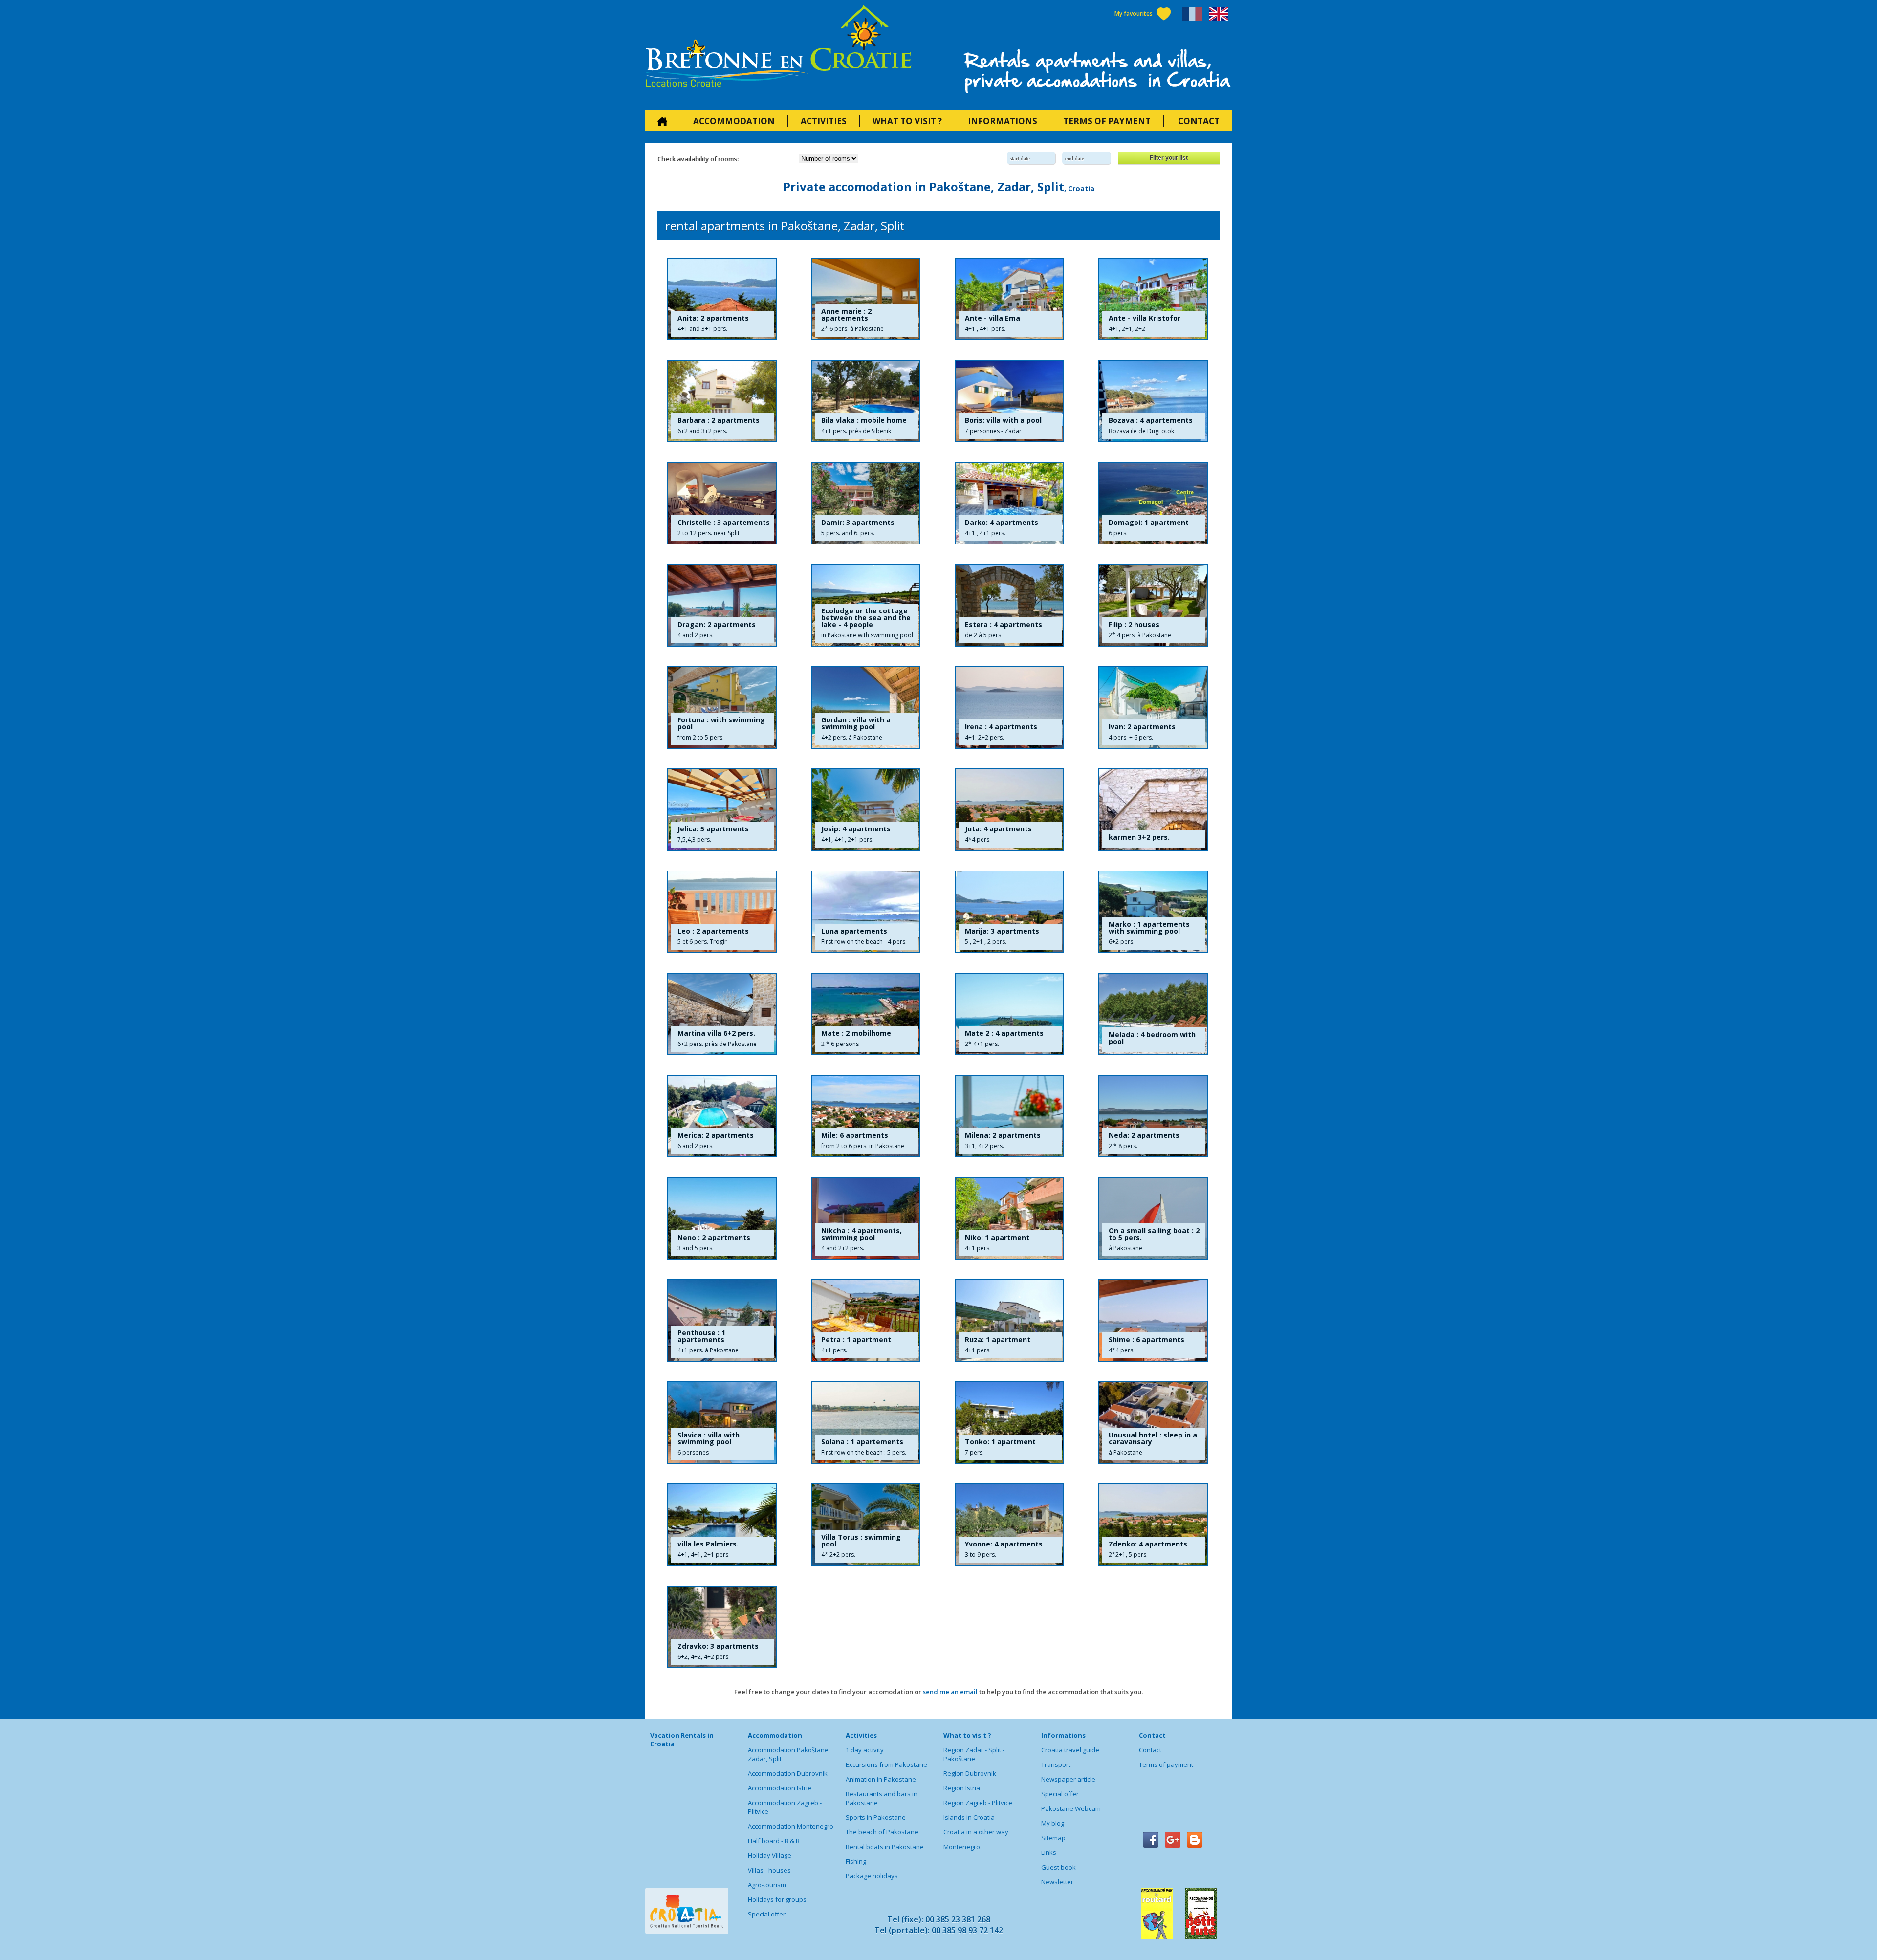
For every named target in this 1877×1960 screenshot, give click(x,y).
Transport (1056, 1764)
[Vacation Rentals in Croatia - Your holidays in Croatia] (778, 49)
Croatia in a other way (976, 1832)
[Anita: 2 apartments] (722, 299)
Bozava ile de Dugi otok (1141, 431)
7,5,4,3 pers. (694, 839)
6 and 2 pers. (696, 1146)
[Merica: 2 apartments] (722, 1116)
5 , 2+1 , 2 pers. (986, 942)
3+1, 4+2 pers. (984, 1146)
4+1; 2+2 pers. (984, 737)
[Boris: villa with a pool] (1009, 401)
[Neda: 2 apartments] (1153, 1116)
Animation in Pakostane (881, 1779)
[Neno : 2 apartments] (722, 1218)
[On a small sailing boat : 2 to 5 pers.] (1153, 1218)
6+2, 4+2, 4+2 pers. (704, 1657)
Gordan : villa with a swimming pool (856, 723)
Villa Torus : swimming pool (861, 1541)
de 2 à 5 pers (983, 635)
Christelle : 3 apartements (724, 523)
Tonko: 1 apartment (1000, 1442)
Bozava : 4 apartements (1151, 420)
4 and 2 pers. (696, 635)
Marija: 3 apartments (1002, 931)
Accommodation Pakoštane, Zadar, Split (789, 1754)
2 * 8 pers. (1123, 1146)
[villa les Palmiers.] (722, 1525)
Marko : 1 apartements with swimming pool (1149, 928)
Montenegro (962, 1847)
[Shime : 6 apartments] (1153, 1320)
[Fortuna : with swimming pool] (722, 708)
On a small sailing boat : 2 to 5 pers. (1154, 1234)
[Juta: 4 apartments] (1009, 810)
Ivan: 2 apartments (1142, 727)
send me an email (950, 1692)
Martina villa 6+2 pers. (716, 1033)
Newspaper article (1068, 1779)
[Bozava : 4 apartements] (1153, 401)
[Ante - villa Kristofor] (1153, 299)
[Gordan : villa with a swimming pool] (866, 708)
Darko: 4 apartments (1002, 523)
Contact (1199, 121)
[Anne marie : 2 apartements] (866, 299)
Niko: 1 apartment (997, 1238)
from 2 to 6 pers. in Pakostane (863, 1146)
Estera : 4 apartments (1004, 625)
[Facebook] (1151, 1840)
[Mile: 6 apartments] (866, 1116)
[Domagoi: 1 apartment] (1153, 503)
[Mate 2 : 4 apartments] (1009, 1014)
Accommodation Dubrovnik (788, 1773)
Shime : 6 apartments (1146, 1340)
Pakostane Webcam (1071, 1808)
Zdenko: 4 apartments (1148, 1544)
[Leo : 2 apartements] (722, 912)
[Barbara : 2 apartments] (722, 401)
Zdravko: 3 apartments (718, 1646)
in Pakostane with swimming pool (867, 635)
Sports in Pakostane (876, 1817)
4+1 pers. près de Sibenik (856, 431)
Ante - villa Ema (993, 318)
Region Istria (962, 1788)
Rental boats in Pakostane (885, 1847)
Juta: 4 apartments (998, 829)
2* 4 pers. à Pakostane (1140, 635)
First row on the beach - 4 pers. (864, 942)
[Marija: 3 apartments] (1009, 912)
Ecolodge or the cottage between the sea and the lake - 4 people (866, 618)
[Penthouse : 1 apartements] (722, 1320)
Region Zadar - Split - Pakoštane (974, 1754)
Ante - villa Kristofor (1145, 318)
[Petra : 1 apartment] (866, 1320)
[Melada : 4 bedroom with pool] (1153, 1014)
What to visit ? (907, 121)
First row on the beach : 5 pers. (864, 1452)
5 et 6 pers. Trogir (702, 942)
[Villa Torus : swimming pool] (866, 1525)
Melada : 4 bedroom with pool (1152, 1038)
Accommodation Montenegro (791, 1826)
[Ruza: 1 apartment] (1009, 1320)
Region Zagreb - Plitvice (978, 1803)
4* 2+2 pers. (838, 1555)
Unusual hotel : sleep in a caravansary (1153, 1438)
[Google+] (1173, 1840)
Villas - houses (769, 1870)
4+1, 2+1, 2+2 (1127, 329)
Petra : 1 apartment (856, 1340)
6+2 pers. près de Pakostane (717, 1044)
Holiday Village (770, 1855)
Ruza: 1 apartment (998, 1340)
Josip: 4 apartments (856, 829)
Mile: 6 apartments (855, 1135)
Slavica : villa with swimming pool (709, 1438)
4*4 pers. (978, 839)
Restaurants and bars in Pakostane (882, 1798)
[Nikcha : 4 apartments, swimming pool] (866, 1218)
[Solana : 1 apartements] (866, 1423)
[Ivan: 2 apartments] (1153, 708)
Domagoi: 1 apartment (1149, 523)
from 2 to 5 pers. (701, 737)
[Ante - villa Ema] (1009, 299)
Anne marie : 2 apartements (846, 315)
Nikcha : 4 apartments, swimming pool (862, 1234)
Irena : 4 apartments (1001, 727)
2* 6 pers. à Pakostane (852, 329)
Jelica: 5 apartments (713, 829)
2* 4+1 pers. (982, 1044)
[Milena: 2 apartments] (1009, 1116)
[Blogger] (1195, 1840)
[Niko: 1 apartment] (1009, 1218)
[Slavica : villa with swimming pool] (722, 1423)
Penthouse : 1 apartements (701, 1336)
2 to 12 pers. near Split (709, 533)
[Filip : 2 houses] (1153, 605)
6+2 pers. (1122, 942)
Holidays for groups (777, 1899)
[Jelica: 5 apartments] (722, 810)
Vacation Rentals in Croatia (682, 1740)
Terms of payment (1107, 121)
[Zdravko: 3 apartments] (722, 1627)
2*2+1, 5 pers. (1128, 1555)
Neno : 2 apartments (714, 1238)
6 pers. (1118, 533)
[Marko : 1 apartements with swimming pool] (1153, 912)
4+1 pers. (978, 1248)
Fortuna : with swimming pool (721, 723)
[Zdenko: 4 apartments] (1153, 1525)
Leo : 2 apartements (713, 931)
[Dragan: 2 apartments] (722, 605)
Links (1049, 1852)
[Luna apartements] (866, 912)
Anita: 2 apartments (713, 318)
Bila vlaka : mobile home (864, 420)
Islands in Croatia (969, 1817)
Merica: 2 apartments (716, 1135)
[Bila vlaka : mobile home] (866, 401)
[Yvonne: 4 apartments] (1009, 1525)
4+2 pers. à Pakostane (852, 737)
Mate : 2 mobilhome (856, 1033)
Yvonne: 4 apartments (1004, 1544)
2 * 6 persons (840, 1044)
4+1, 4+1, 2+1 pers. (847, 839)
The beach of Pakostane (882, 1832)
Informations (1003, 121)
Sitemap (1053, 1838)
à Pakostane (1125, 1248)
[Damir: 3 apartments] (866, 503)
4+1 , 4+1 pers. (985, 329)
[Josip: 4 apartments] (866, 810)
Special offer (767, 1914)
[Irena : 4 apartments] (1009, 708)
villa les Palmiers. (708, 1544)
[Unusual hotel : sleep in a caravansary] (1153, 1423)
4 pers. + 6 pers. (1131, 737)
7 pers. (974, 1452)
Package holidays (872, 1876)
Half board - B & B (774, 1841)
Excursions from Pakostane (886, 1764)
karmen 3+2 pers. (1139, 837)
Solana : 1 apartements (862, 1442)
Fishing (856, 1861)
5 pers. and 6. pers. (848, 533)
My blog (1053, 1823)
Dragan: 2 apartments (717, 625)
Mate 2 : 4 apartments (1004, 1033)
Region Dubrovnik (970, 1773)
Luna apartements (854, 931)
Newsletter (1057, 1882)
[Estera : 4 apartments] (1009, 605)
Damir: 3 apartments (858, 523)
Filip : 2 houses (1134, 625)
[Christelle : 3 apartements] (722, 503)
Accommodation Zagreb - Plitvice (785, 1807)
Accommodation (734, 121)
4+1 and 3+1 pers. (702, 329)
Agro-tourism (767, 1885)
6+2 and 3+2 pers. (702, 431)
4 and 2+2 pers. (843, 1248)
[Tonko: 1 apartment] (1009, 1423)
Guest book (1059, 1867)
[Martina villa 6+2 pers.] (722, 1014)
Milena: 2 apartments (1003, 1135)
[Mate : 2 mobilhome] (866, 1014)
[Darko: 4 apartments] (1009, 503)
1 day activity (865, 1750)
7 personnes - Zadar (993, 431)
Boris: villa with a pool (1003, 420)
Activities (824, 121)
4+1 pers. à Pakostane (708, 1350)
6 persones (693, 1452)
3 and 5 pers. (696, 1248)
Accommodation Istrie (780, 1788)
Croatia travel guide (1070, 1750)
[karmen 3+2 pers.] (1153, 810)
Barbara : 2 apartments (719, 420)
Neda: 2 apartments (1144, 1135)
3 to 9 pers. (981, 1555)
